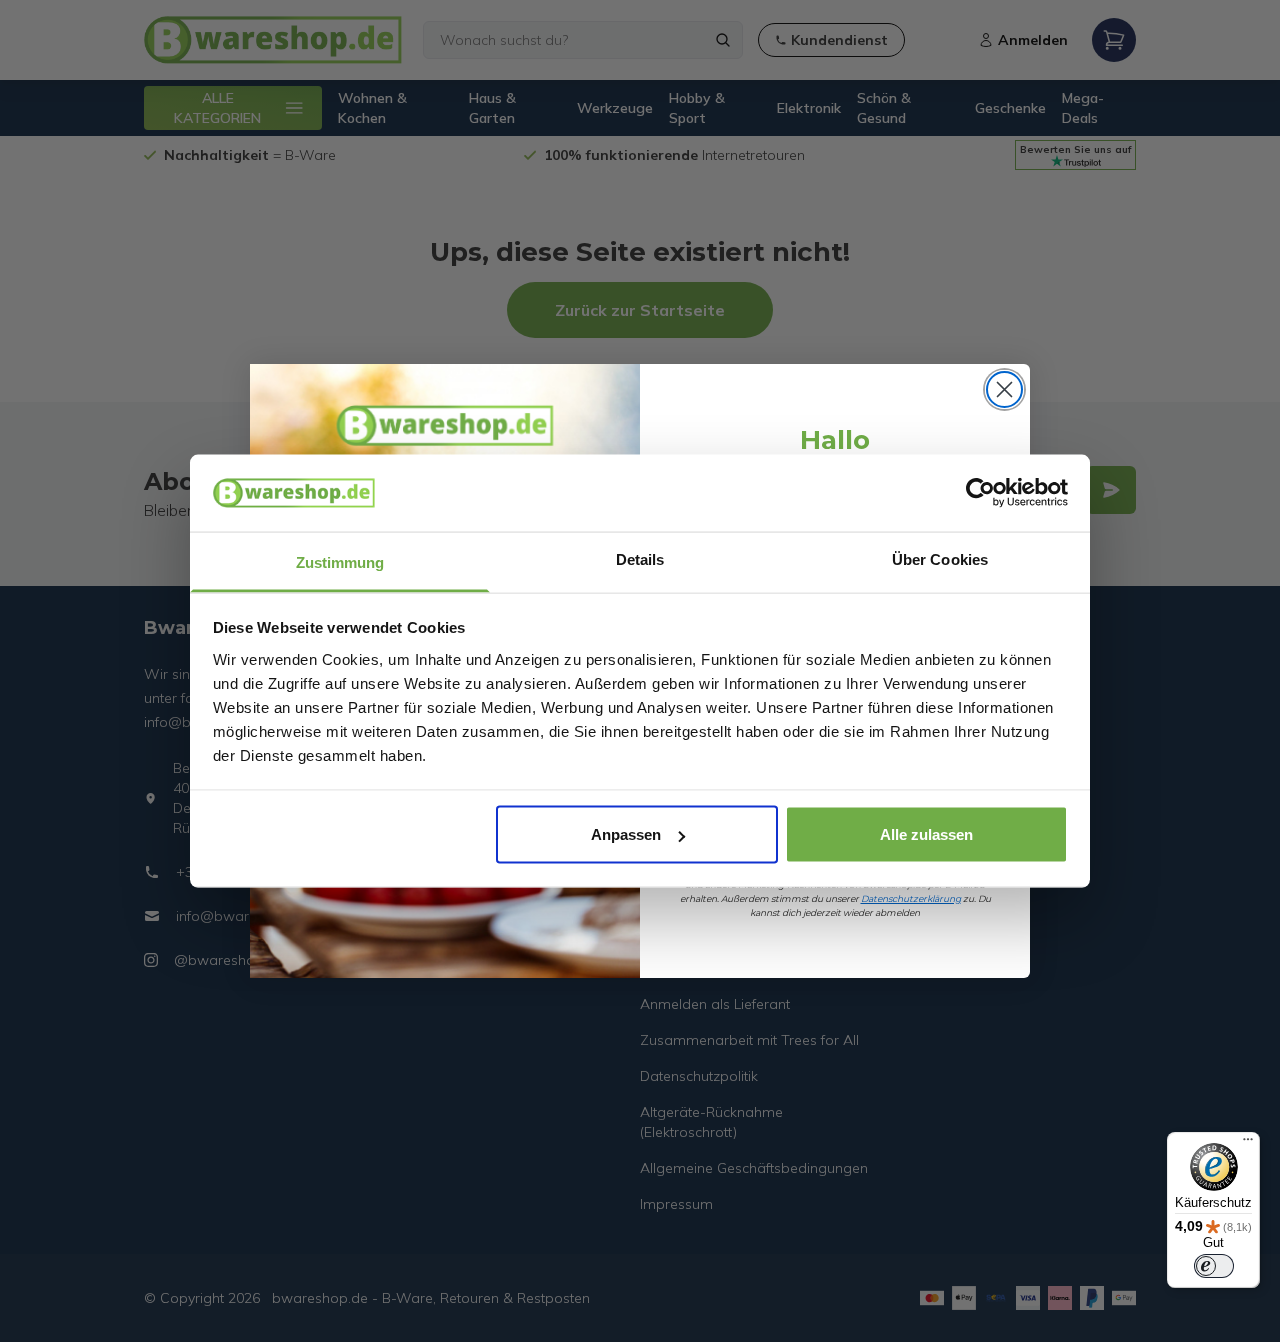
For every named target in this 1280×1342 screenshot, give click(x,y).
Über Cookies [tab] (940, 558)
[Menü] (1248, 1144)
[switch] (1214, 1266)
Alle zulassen (926, 834)
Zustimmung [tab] (340, 561)
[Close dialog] (1004, 389)
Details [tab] (640, 558)
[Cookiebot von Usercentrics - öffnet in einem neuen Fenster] (980, 493)
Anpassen (626, 834)
